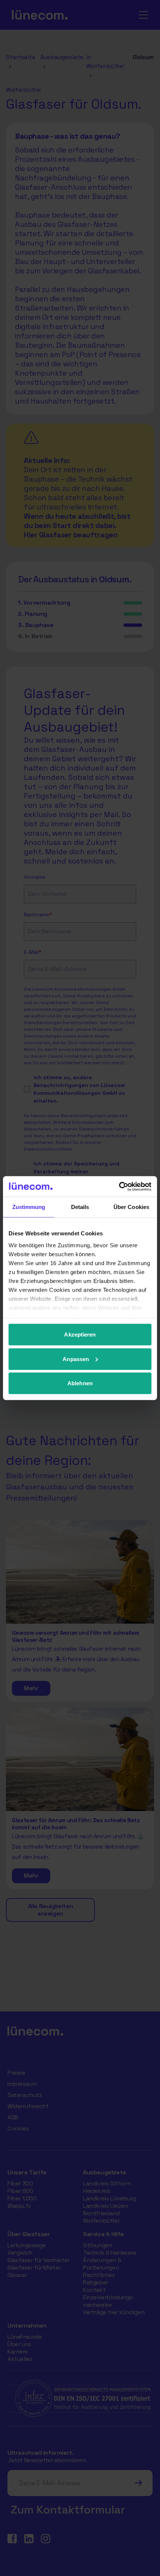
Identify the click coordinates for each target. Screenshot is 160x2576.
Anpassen (76, 1359)
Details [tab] (80, 1207)
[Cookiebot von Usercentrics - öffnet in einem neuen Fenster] (119, 1186)
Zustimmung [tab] (29, 1207)
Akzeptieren (80, 1334)
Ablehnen (80, 1383)
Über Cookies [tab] (131, 1207)
